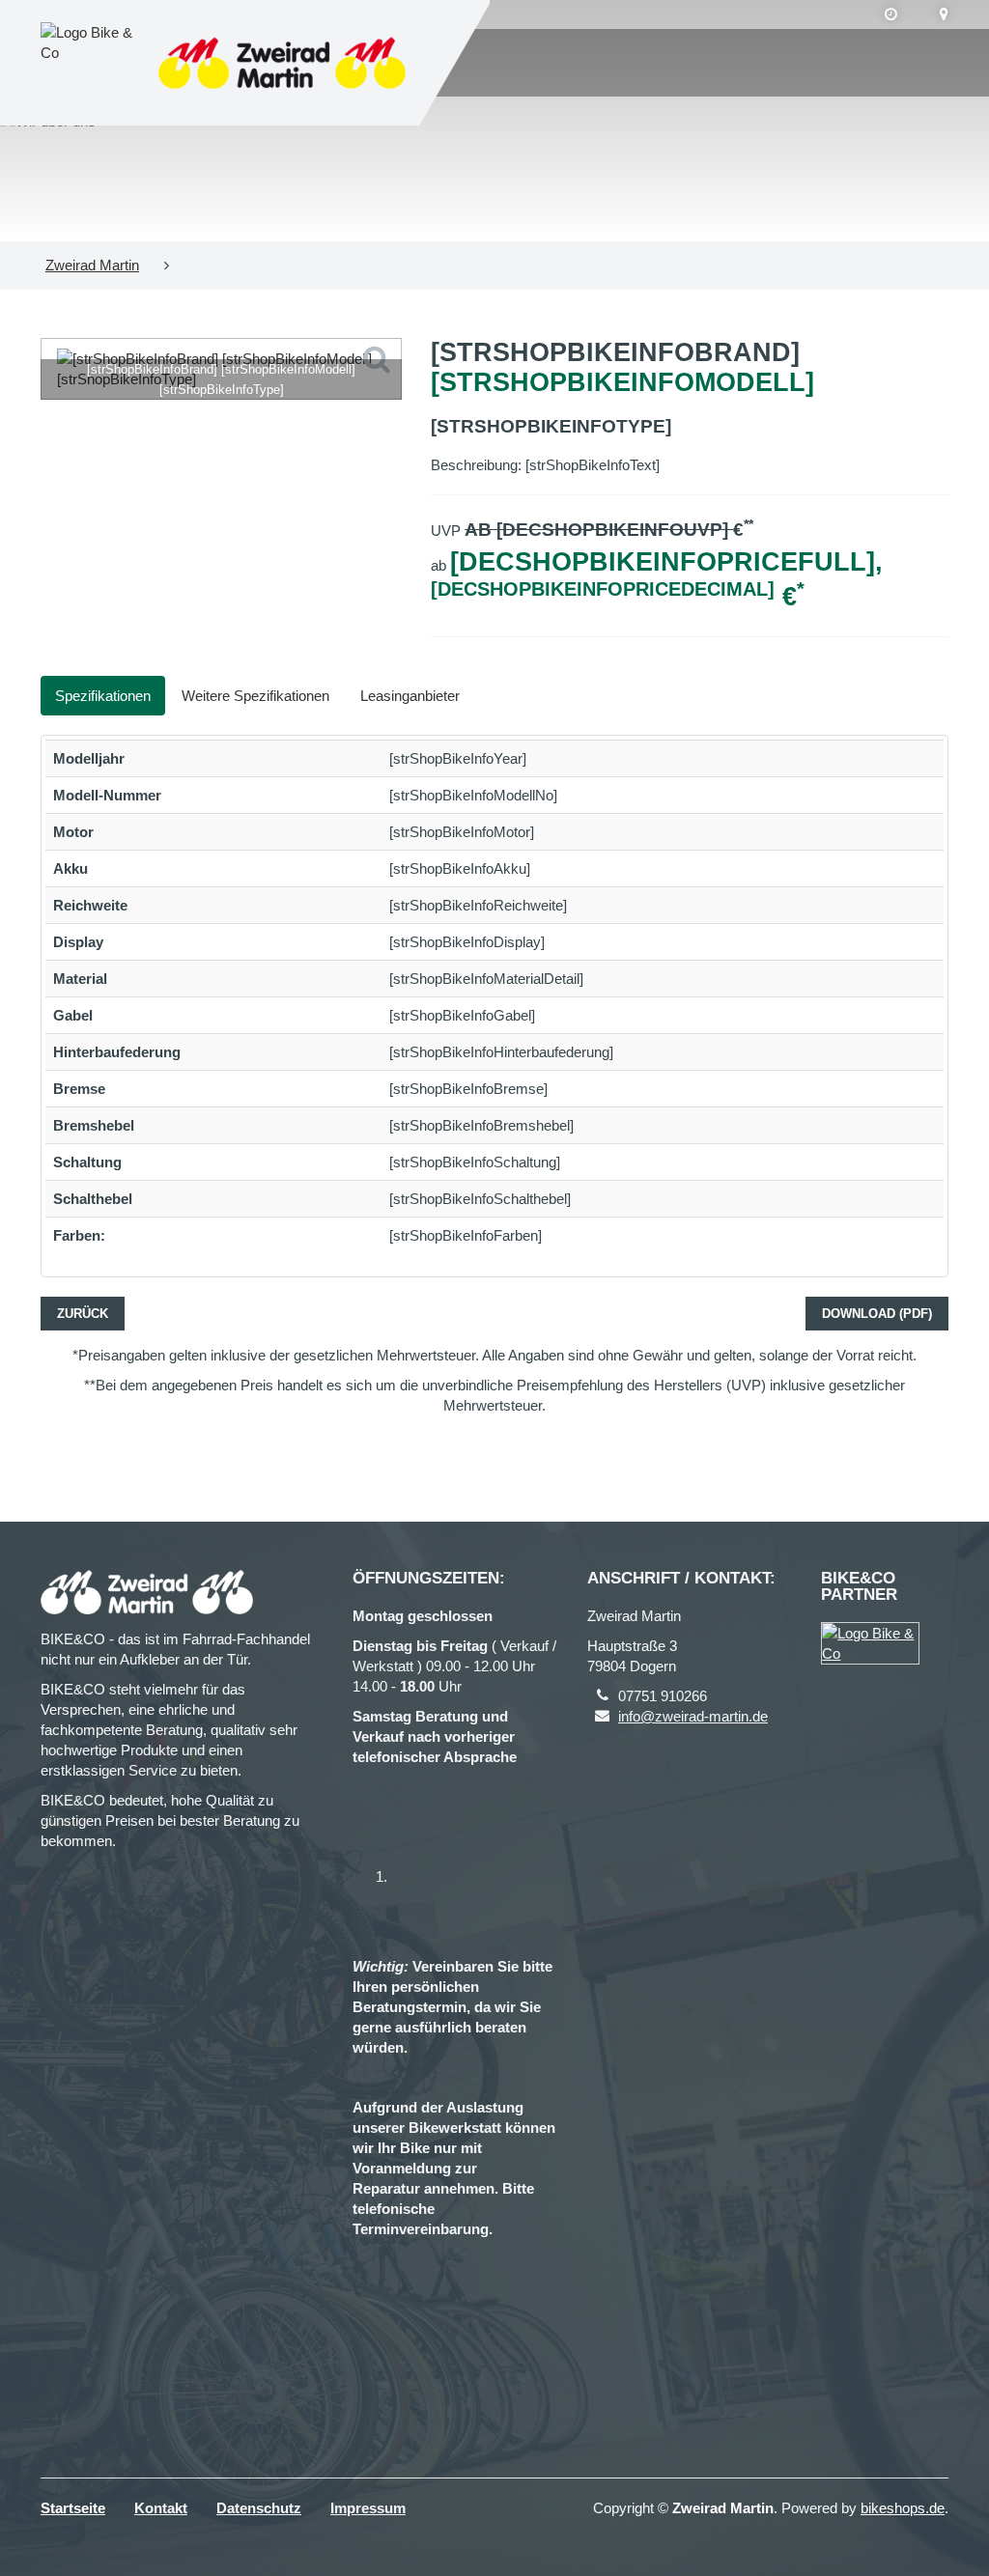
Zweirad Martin (92, 265)
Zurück (83, 1314)
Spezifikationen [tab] (103, 696)
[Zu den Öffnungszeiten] (891, 14)
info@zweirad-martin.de (693, 1716)
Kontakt (161, 2508)
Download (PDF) (877, 1314)
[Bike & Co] (870, 1643)
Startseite (73, 2508)
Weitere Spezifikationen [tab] (255, 696)
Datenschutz (259, 2508)
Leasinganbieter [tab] (410, 696)
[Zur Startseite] (282, 63)
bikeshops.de (903, 2508)
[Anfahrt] (944, 14)
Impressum (368, 2508)
